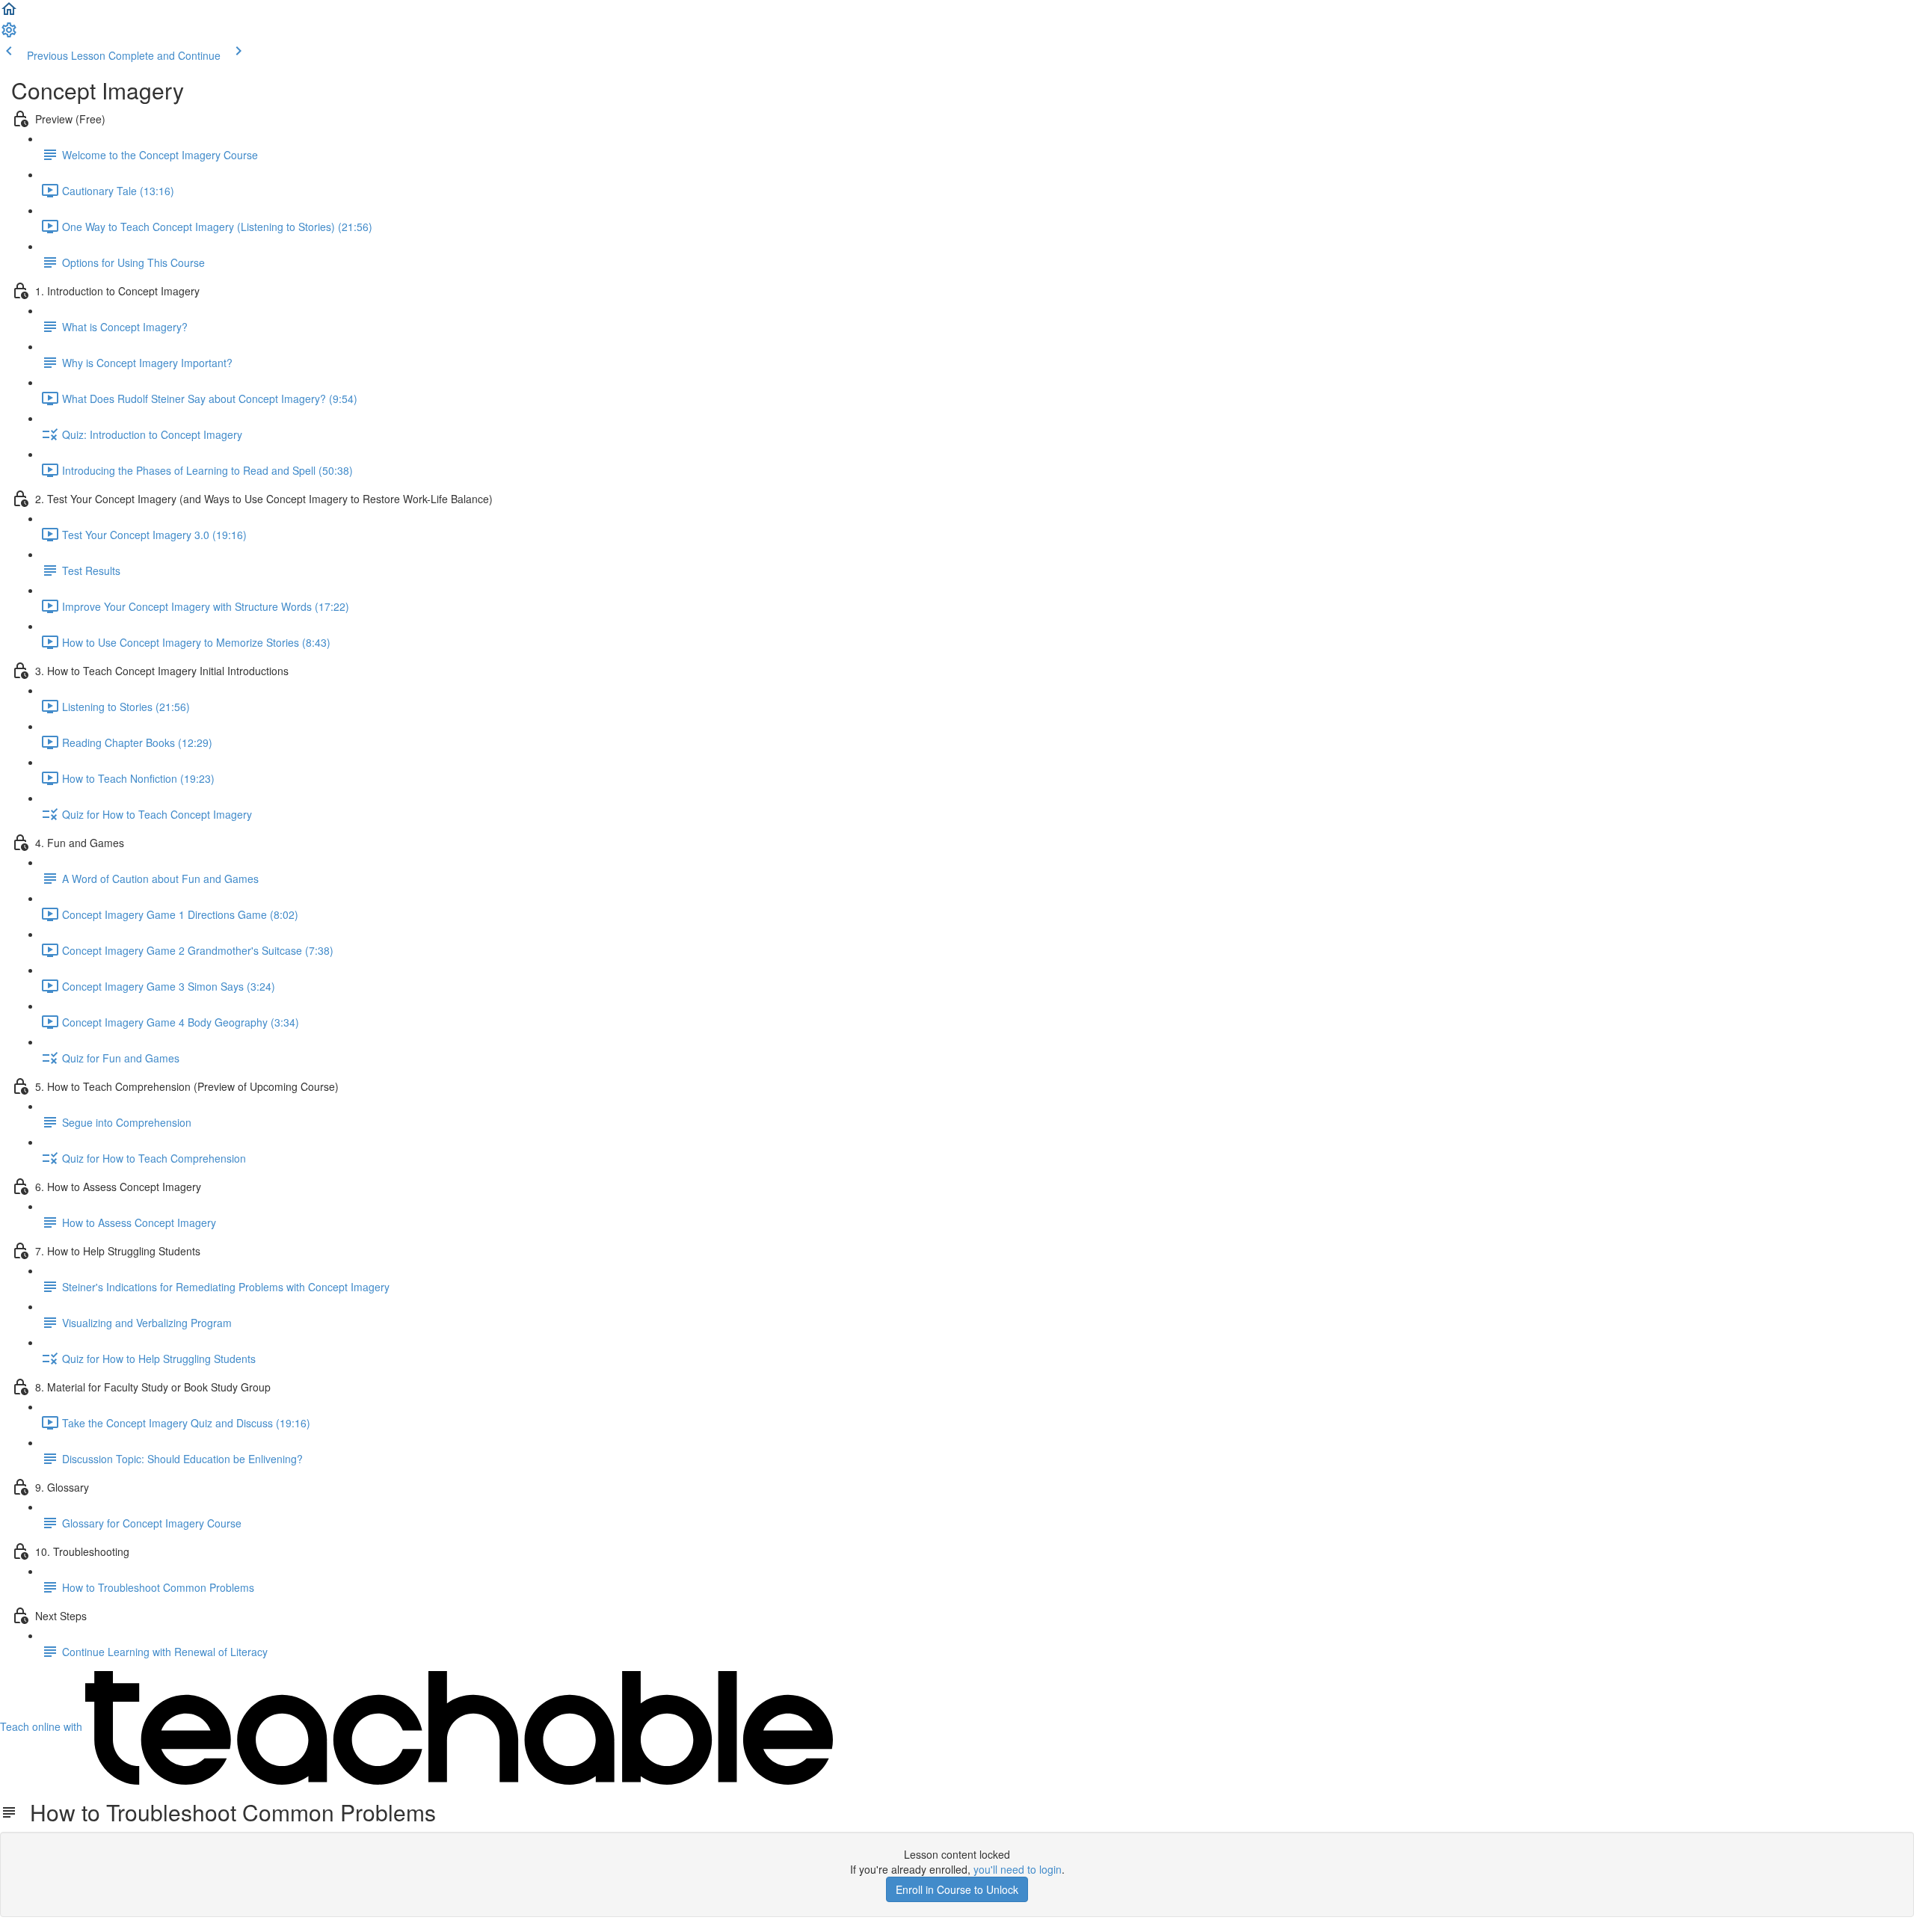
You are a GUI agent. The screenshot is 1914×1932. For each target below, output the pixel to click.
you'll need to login (1018, 1869)
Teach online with (43, 1726)
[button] (9, 13)
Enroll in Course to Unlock (957, 1889)
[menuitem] (9, 34)
